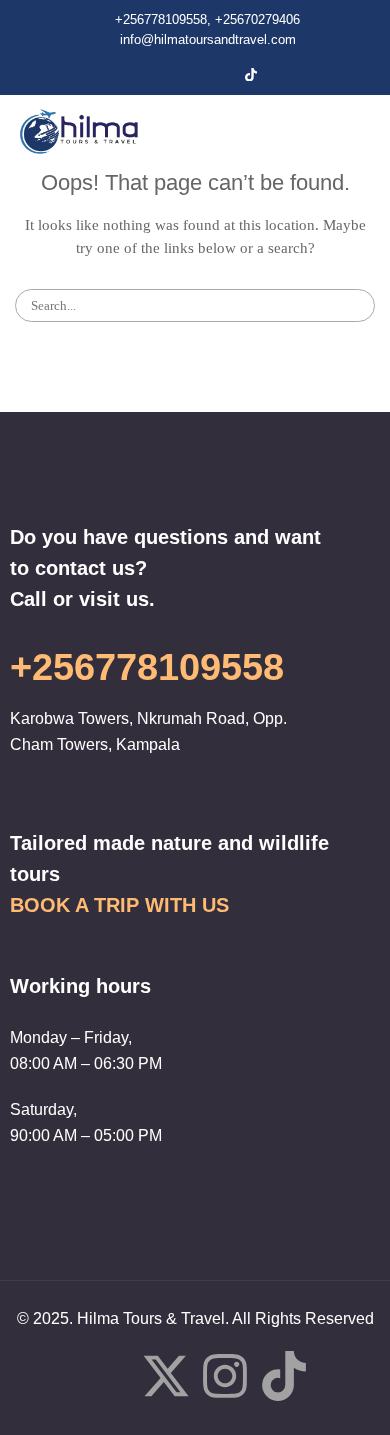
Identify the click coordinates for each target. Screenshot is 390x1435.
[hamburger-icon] (339, 131)
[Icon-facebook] (107, 1376)
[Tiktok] (284, 1380)
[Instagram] (217, 74)
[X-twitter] (166, 1380)
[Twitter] (183, 74)
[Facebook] (149, 74)
